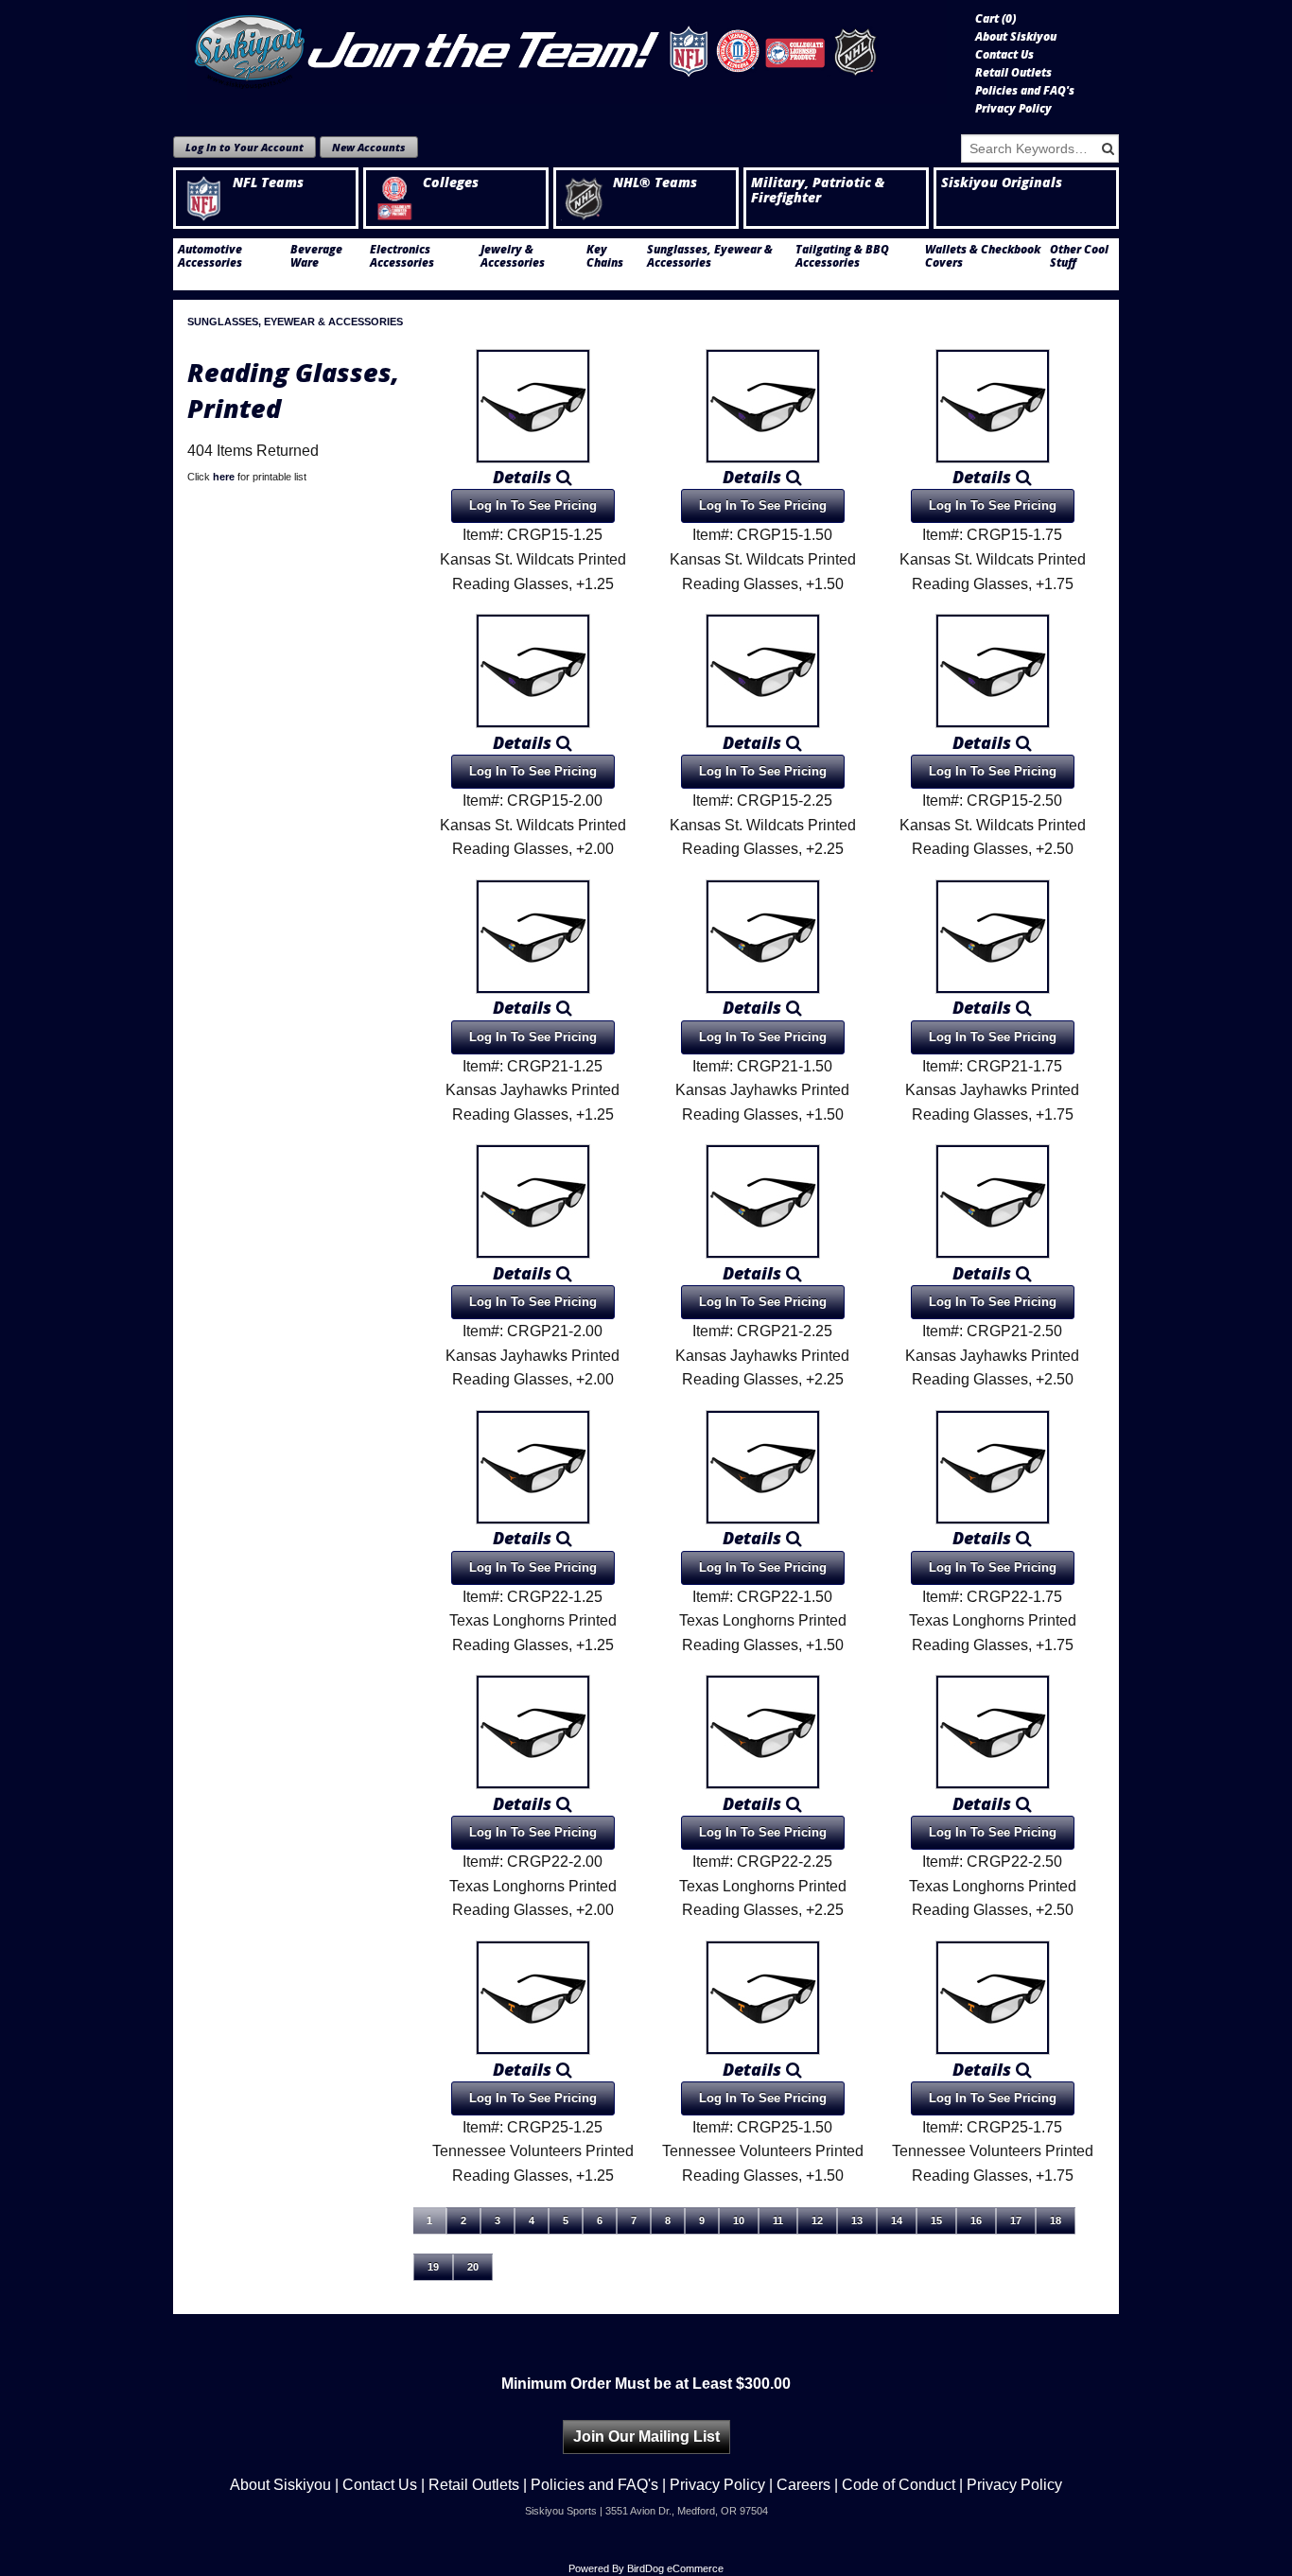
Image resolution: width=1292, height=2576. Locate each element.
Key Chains (605, 256)
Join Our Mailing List (646, 2437)
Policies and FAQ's (1025, 91)
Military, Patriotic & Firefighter (818, 190)
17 (1016, 2220)
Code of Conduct (899, 2485)
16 (976, 2220)
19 (433, 2267)
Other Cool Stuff (1079, 256)
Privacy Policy (1013, 109)
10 (739, 2220)
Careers (803, 2485)
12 (817, 2220)
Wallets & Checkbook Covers (983, 256)
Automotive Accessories (210, 256)
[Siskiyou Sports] (567, 52)
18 (1056, 2220)
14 (897, 2220)
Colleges (451, 183)
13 (857, 2220)
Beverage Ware (316, 256)
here (224, 477)
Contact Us (1004, 55)
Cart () (995, 19)
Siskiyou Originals (1002, 183)
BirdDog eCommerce (675, 2568)
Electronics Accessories (402, 256)
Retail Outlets (1013, 73)
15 (936, 2220)
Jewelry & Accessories (513, 256)
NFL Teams (268, 183)
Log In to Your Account (244, 147)
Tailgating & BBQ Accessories (842, 256)
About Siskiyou (1016, 37)
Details (524, 477)
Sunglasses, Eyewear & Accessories (710, 256)
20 (473, 2267)
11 (778, 2220)
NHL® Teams (655, 183)
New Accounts (369, 147)
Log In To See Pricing (533, 505)
